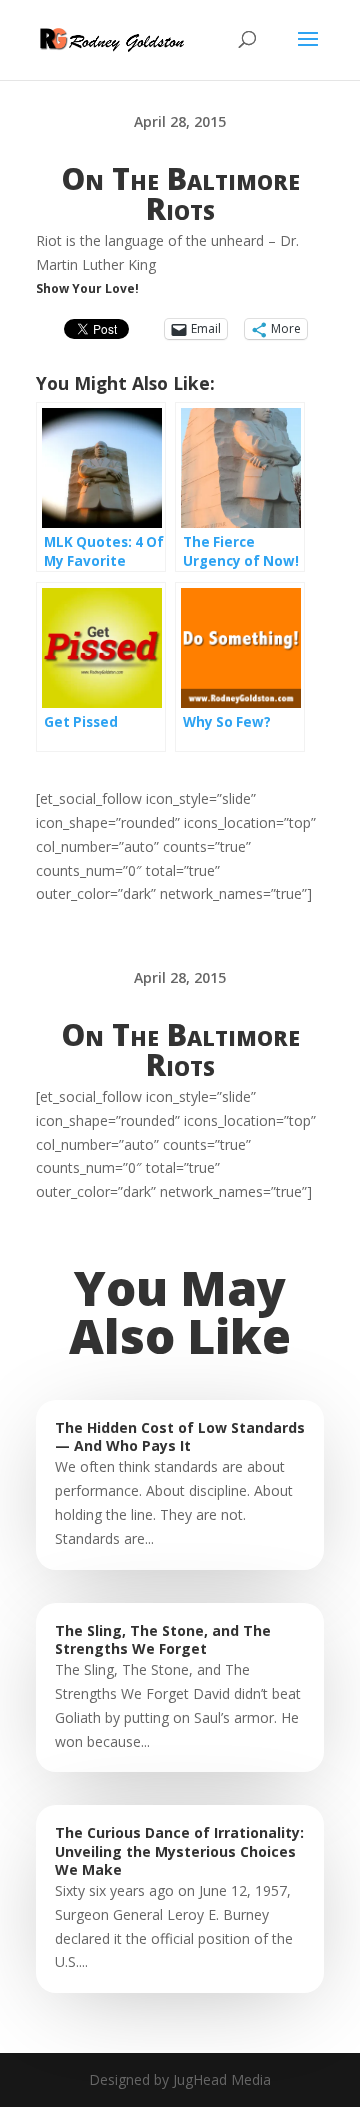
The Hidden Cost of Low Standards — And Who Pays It (180, 1436)
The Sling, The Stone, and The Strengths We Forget (163, 1639)
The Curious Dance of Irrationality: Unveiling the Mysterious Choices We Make (179, 1850)
